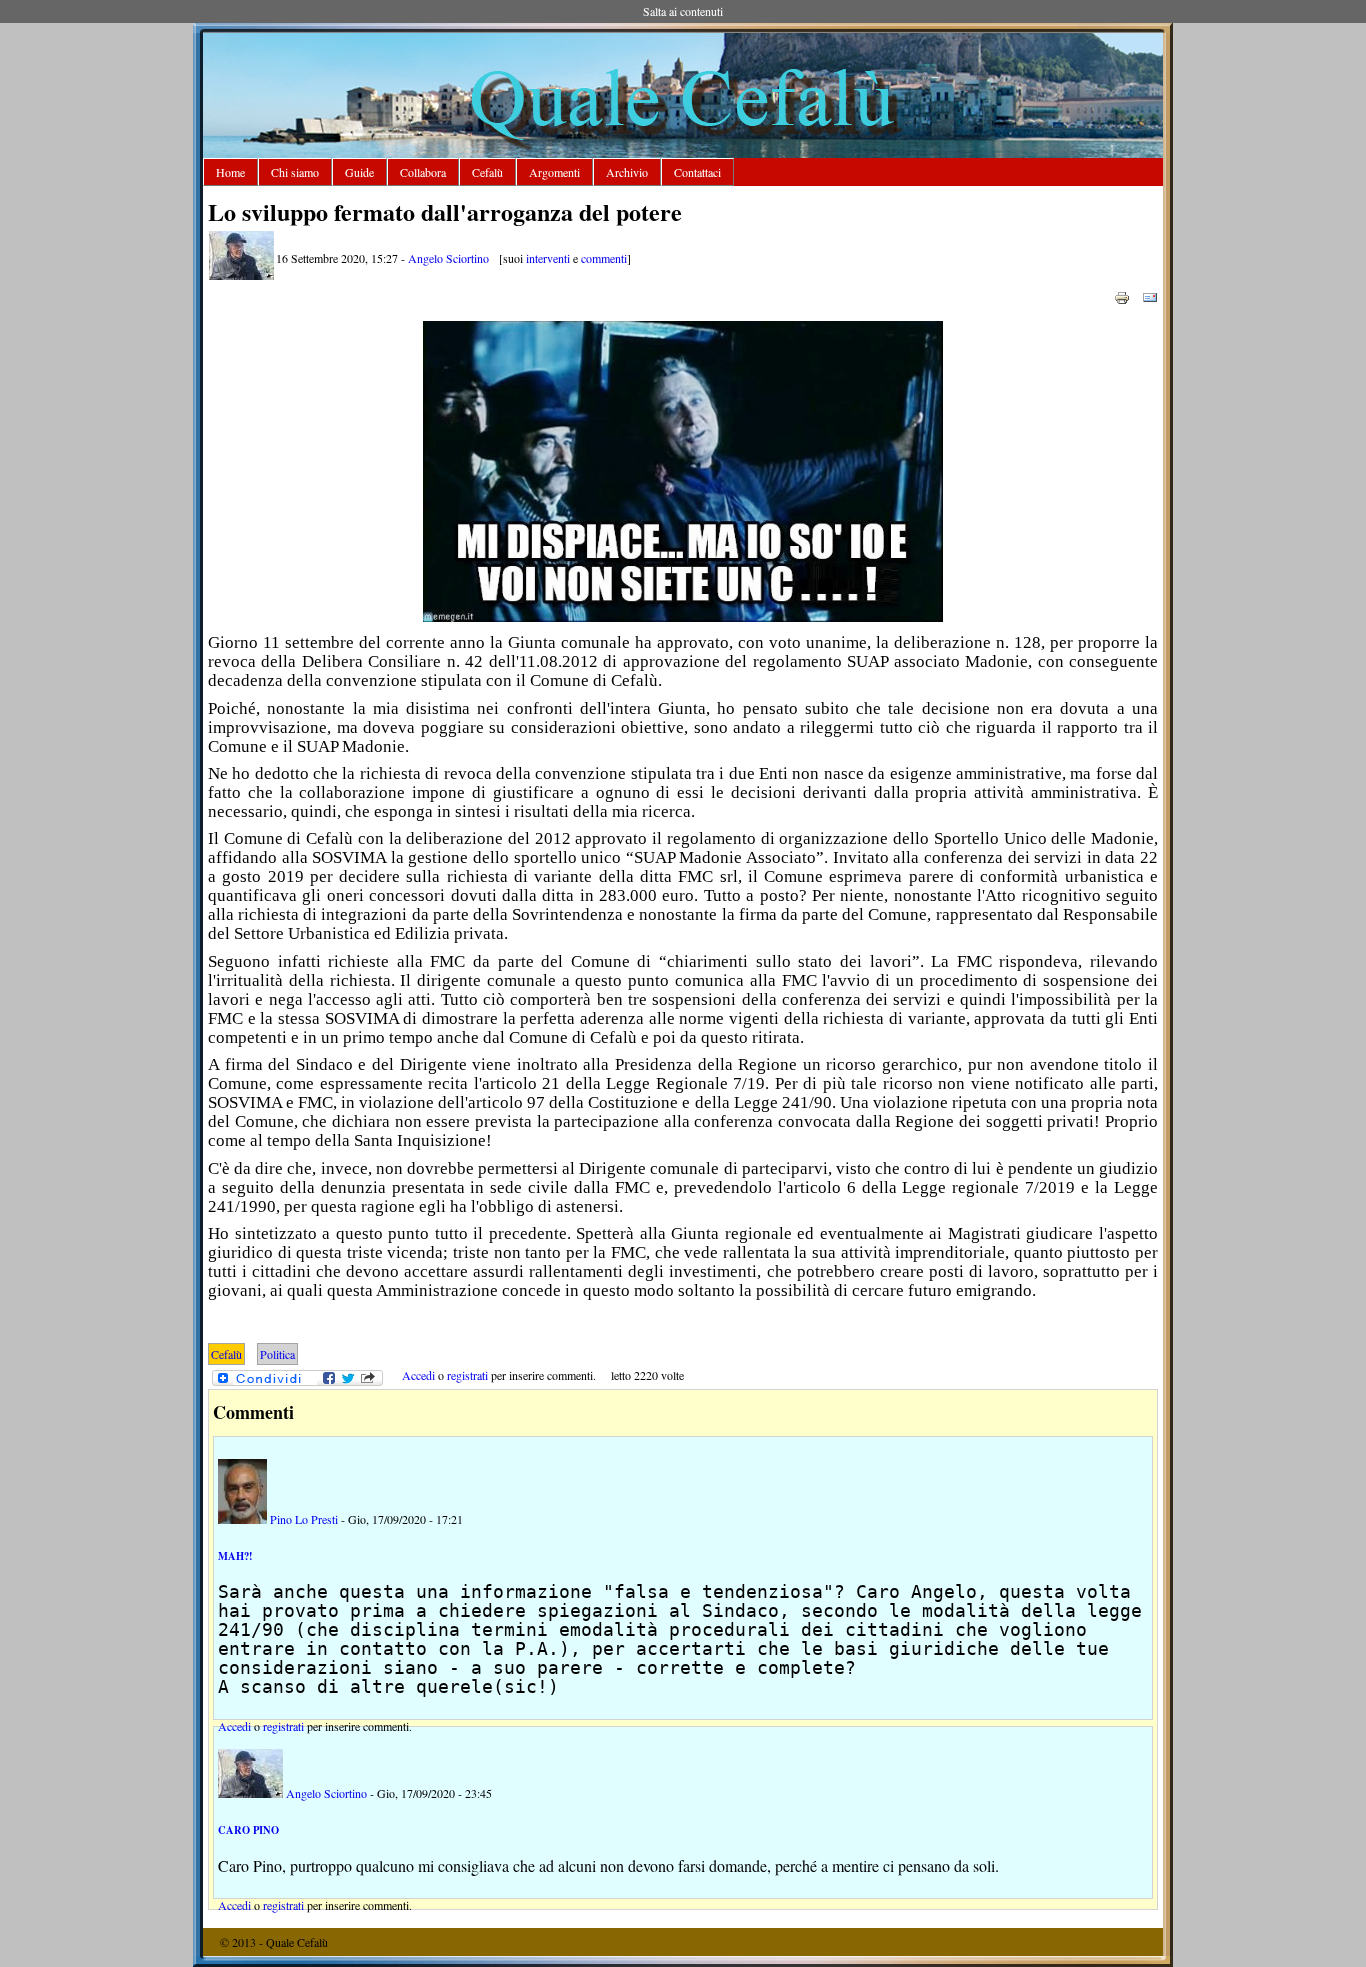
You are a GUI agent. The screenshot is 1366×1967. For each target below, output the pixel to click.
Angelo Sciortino (448, 258)
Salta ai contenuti (683, 11)
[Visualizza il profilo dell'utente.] (241, 275)
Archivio (627, 172)
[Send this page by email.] (1150, 296)
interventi (548, 258)
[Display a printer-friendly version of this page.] (1122, 296)
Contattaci (697, 172)
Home (230, 172)
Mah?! (235, 1556)
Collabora (423, 172)
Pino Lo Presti (304, 1519)
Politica (277, 1354)
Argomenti (554, 172)
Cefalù (487, 172)
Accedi (418, 1375)
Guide (359, 172)
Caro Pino (248, 1830)
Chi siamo (295, 172)
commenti (604, 258)
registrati (467, 1375)
